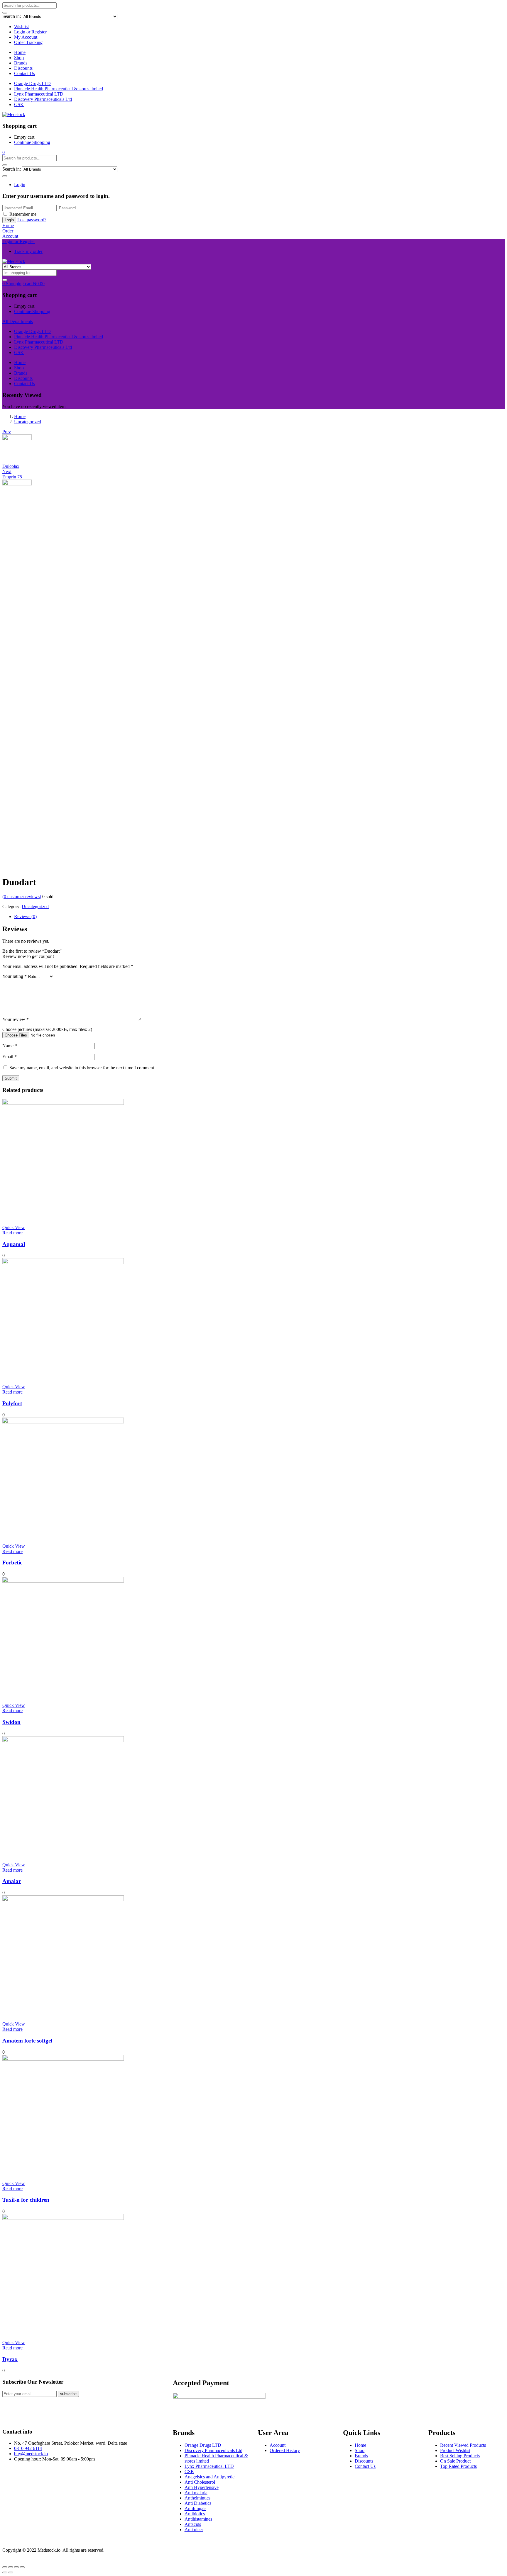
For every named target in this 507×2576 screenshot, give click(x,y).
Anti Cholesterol (200, 2482)
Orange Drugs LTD (32, 83)
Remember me (23, 214)
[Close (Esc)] (5, 2567)
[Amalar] (63, 1740)
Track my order (28, 251)
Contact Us (24, 73)
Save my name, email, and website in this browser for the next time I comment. (82, 1068)
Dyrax (10, 2359)
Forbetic (12, 1563)
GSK (19, 104)
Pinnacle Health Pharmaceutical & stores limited (59, 89)
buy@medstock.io (31, 2454)
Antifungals (195, 2508)
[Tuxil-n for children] (63, 2059)
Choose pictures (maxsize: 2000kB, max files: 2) (47, 1029)
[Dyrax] (63, 2218)
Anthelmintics (197, 2498)
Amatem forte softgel (27, 2041)
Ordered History (285, 2450)
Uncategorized (28, 422)
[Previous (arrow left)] (5, 2572)
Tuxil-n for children (26, 2200)
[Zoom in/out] (22, 2567)
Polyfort (12, 1403)
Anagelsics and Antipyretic (209, 2477)
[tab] (259, 917)
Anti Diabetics (198, 2503)
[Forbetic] (63, 1422)
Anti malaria (196, 2493)
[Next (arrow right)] (11, 2572)
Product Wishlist (455, 2450)
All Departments (18, 321)
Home (20, 52)
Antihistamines (198, 2519)
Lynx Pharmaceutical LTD (39, 94)
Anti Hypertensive (202, 2487)
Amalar (12, 1881)
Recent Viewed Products (463, 2445)
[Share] (11, 2567)
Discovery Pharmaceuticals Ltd (43, 99)
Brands (21, 63)
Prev (7, 432)
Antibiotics (195, 2514)
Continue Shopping (32, 142)
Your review (16, 1019)
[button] (4, 152)
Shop (19, 58)
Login (20, 185)
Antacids (193, 2524)
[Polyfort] (63, 1262)
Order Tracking (28, 42)
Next (7, 471)
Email (10, 1057)
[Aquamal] (63, 1103)
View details (14, 868)
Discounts (23, 68)
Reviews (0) (25, 916)
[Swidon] (63, 1581)
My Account (26, 37)
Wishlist (21, 27)
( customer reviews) (22, 897)
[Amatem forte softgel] (63, 1900)
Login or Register (30, 32)
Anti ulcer (194, 2530)
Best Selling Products (460, 2456)
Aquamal (14, 1244)
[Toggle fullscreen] (16, 2567)
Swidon (11, 1722)
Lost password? (32, 220)
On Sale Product (455, 2461)
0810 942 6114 (28, 2448)
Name (10, 1046)
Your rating (15, 976)
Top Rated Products (458, 2466)
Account (278, 2445)
